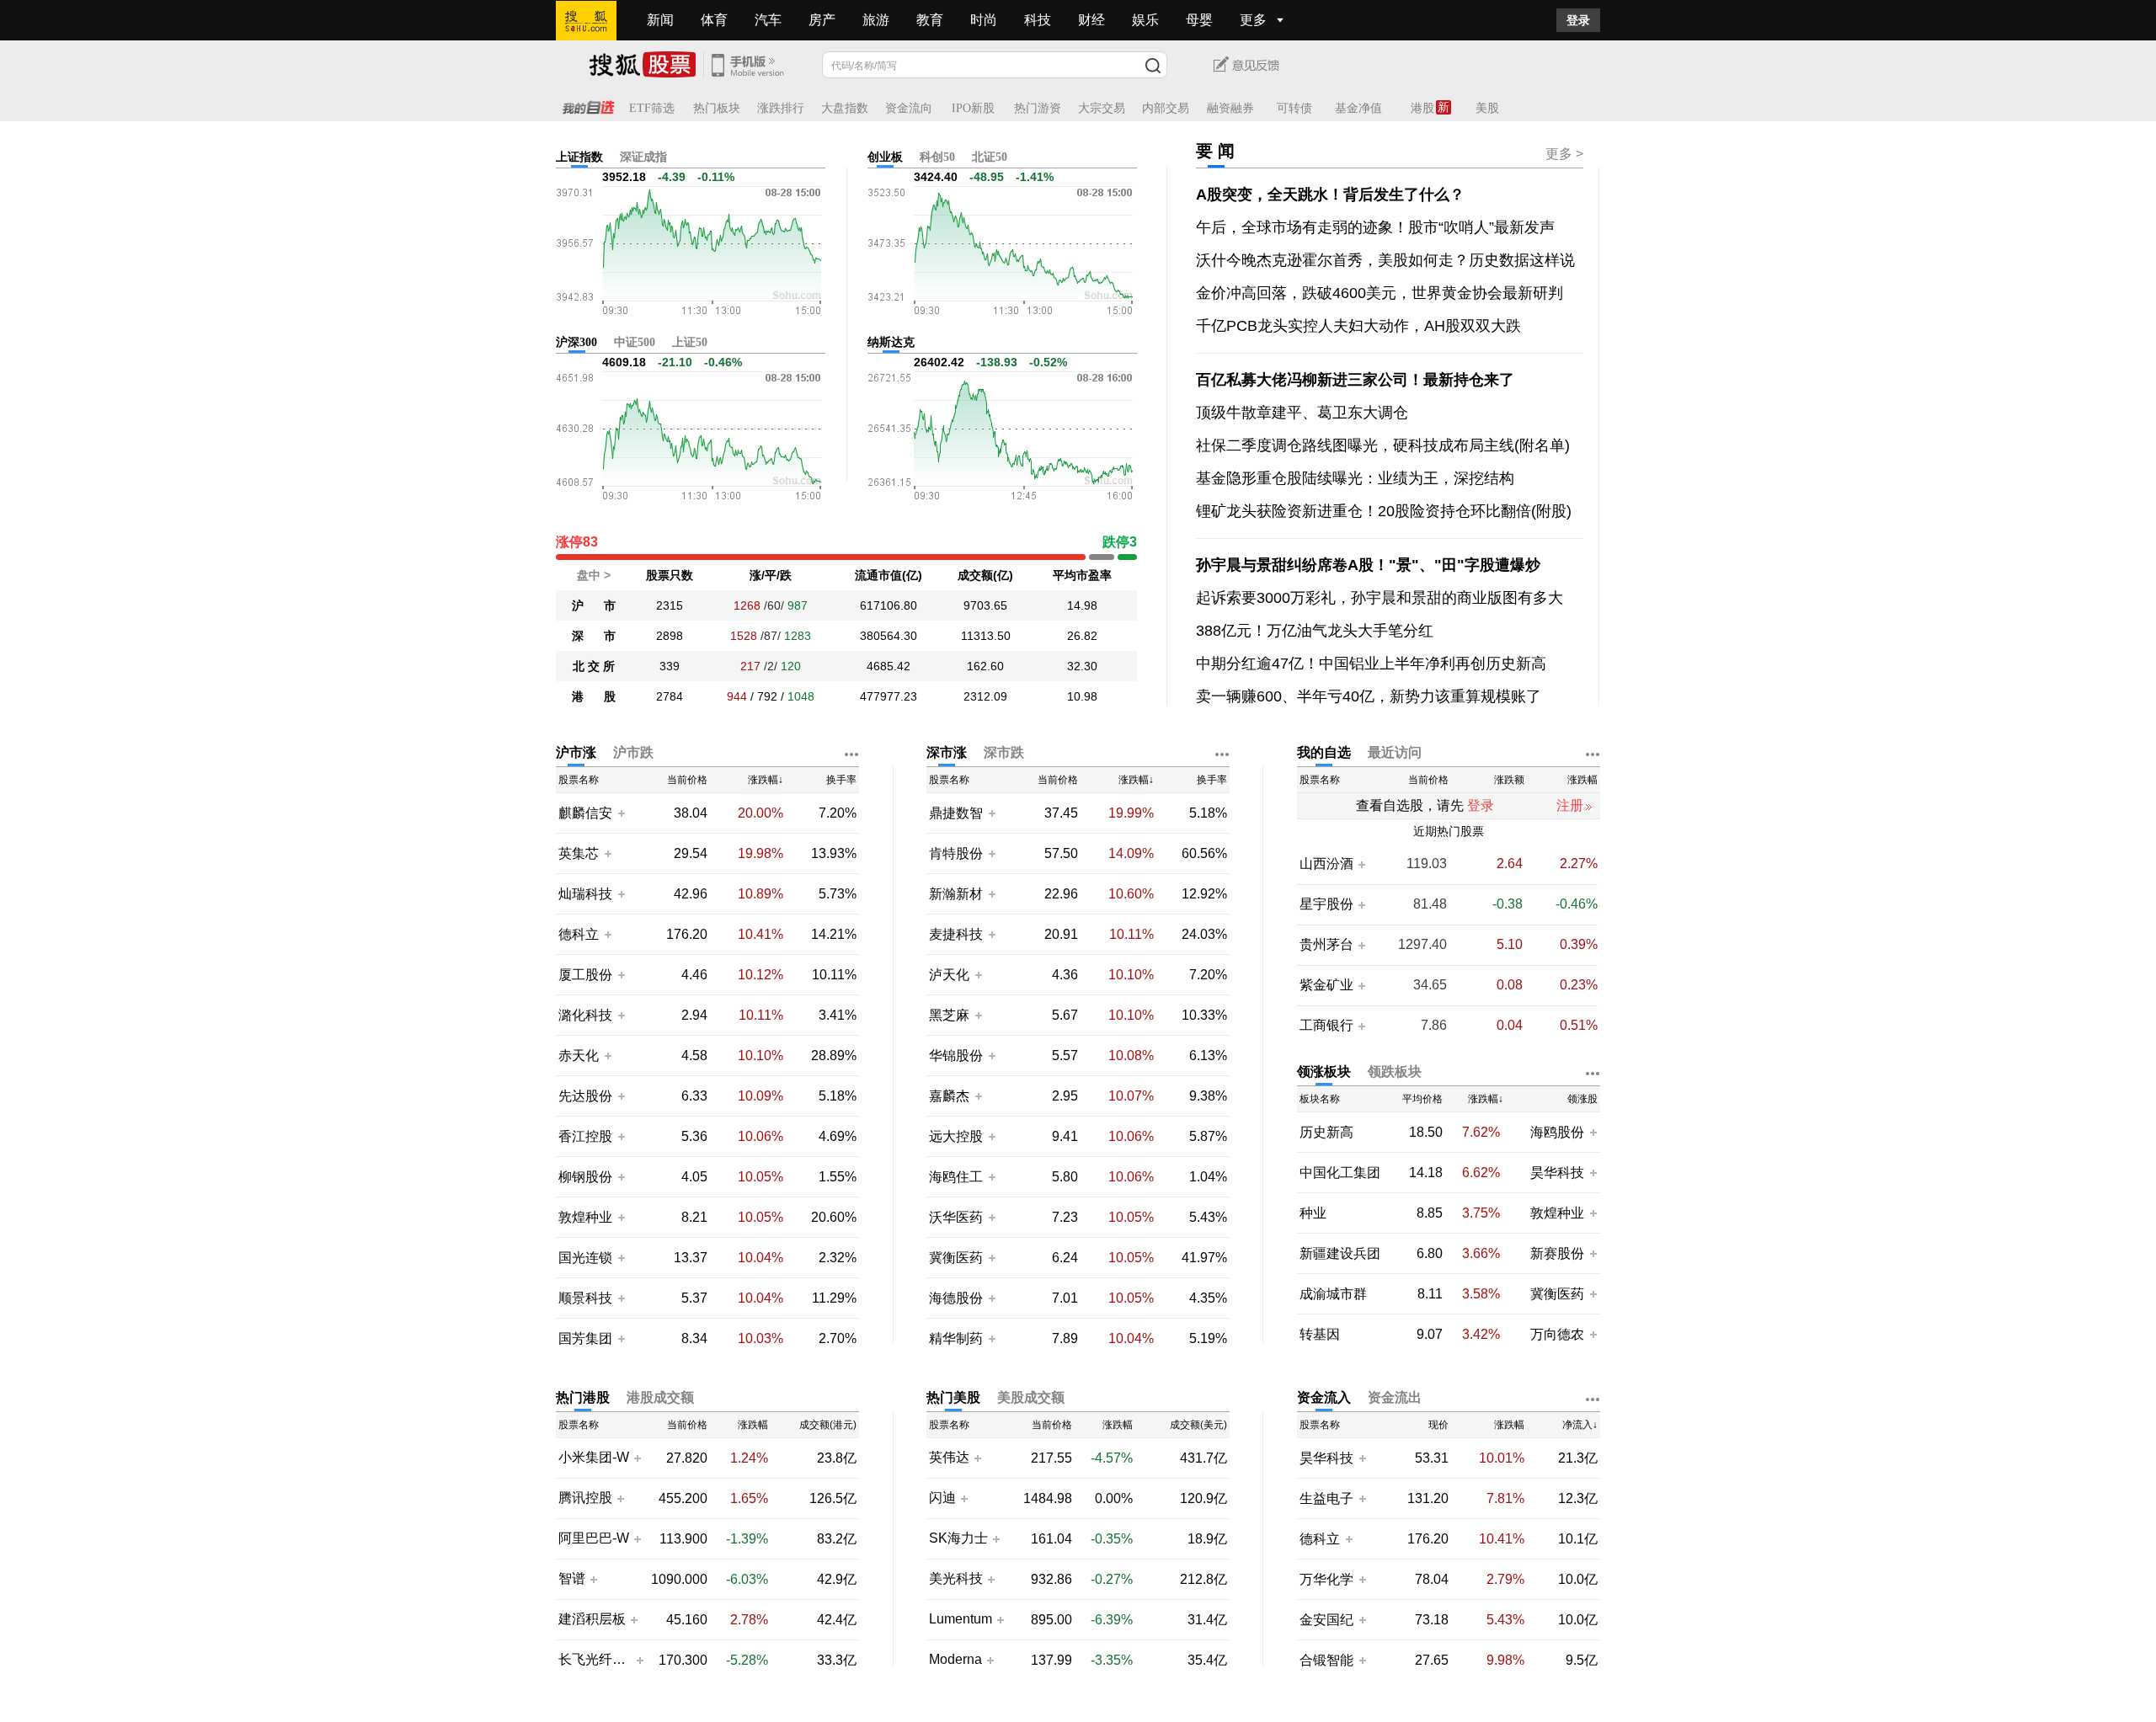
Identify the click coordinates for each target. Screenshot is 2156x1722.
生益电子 (1326, 1498)
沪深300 (576, 342)
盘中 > (594, 575)
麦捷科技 (956, 934)
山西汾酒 (1326, 864)
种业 (1313, 1213)
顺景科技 (585, 1298)
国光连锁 (585, 1258)
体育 (714, 20)
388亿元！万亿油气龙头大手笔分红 (1315, 631)
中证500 (635, 342)
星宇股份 (1326, 904)
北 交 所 (594, 666)
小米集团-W (594, 1458)
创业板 (885, 157)
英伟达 (949, 1458)
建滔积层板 (592, 1619)
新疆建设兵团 (1340, 1253)
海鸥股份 (1557, 1132)
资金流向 (909, 108)
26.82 (1082, 636)
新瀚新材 (956, 894)
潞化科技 (585, 1015)
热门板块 (717, 108)
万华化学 (1326, 1579)
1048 (801, 696)
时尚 (984, 20)
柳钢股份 (585, 1177)
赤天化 (579, 1056)
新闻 (660, 20)
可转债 (1294, 108)
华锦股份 (956, 1056)
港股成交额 (660, 1397)
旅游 (876, 20)
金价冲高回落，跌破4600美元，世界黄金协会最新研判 (1380, 293)
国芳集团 (585, 1338)
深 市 (594, 636)
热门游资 (1038, 108)
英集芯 (579, 853)
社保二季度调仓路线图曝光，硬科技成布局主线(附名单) (1383, 445)
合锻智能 (1326, 1660)
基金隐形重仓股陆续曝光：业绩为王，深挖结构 (1355, 478)
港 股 (594, 696)
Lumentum (961, 1619)
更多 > (1564, 154)
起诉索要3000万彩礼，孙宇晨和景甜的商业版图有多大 (1380, 598)
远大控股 (956, 1136)
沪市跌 (633, 752)
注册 (1570, 805)
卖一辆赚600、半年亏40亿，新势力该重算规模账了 (1369, 696)
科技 (1038, 20)
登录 (1578, 20)
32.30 (1082, 666)
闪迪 (942, 1498)
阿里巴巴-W (594, 1538)
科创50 (937, 157)
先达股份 (585, 1096)
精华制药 (956, 1338)
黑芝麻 (951, 1015)
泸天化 (951, 975)
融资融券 (1230, 108)
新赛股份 (1557, 1253)
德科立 (579, 934)
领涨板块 (1324, 1072)
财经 (1091, 20)
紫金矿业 (1326, 985)
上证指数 (579, 157)
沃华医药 (956, 1217)
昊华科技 (1557, 1173)
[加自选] (621, 813)
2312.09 (985, 696)
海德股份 (956, 1298)
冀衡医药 (956, 1258)
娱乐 (1145, 20)
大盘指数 (845, 108)
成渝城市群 (1333, 1294)
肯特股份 (956, 853)
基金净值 (1358, 108)
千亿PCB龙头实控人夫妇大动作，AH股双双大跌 (1358, 326)
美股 (1487, 108)
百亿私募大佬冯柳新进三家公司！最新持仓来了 (1355, 380)
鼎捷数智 (956, 813)
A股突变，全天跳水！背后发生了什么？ (1330, 195)
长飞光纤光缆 (595, 1660)
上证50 (690, 342)
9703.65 (985, 605)
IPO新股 (973, 108)
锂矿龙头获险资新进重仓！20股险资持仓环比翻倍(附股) (1384, 511)
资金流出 (1395, 1397)
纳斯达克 (891, 342)
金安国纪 (1326, 1620)
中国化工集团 (1340, 1173)
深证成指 (643, 157)
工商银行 (1326, 1026)
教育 (930, 20)
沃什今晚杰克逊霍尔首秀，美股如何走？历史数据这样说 (1385, 260)
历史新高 (1326, 1132)
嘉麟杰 (951, 1096)
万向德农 (1557, 1334)
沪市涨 (576, 752)
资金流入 (1324, 1397)
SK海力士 (958, 1538)
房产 (822, 20)
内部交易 (1166, 108)
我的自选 (1324, 752)
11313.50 (986, 636)
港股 (1422, 108)
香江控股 (585, 1136)
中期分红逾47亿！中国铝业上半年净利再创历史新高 (1371, 664)
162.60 (985, 666)
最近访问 (1395, 752)
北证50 (990, 157)
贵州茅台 (1326, 945)
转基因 (1320, 1334)
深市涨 (947, 752)
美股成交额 (1031, 1397)
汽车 (768, 20)
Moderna (955, 1660)
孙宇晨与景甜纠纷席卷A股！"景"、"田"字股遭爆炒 (1368, 565)
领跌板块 (1395, 1072)
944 (737, 696)
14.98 (1082, 605)
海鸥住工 (956, 1177)
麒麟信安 (585, 813)
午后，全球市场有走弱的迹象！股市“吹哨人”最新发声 (1375, 227)
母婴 (1199, 20)
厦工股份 (585, 975)
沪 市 (594, 605)
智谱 (572, 1579)
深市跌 (1004, 752)
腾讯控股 (585, 1498)
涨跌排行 (781, 108)
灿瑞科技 (585, 894)
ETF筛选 (652, 108)
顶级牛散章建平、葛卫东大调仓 (1302, 413)
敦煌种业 (585, 1217)
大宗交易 (1102, 108)
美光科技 (956, 1579)
